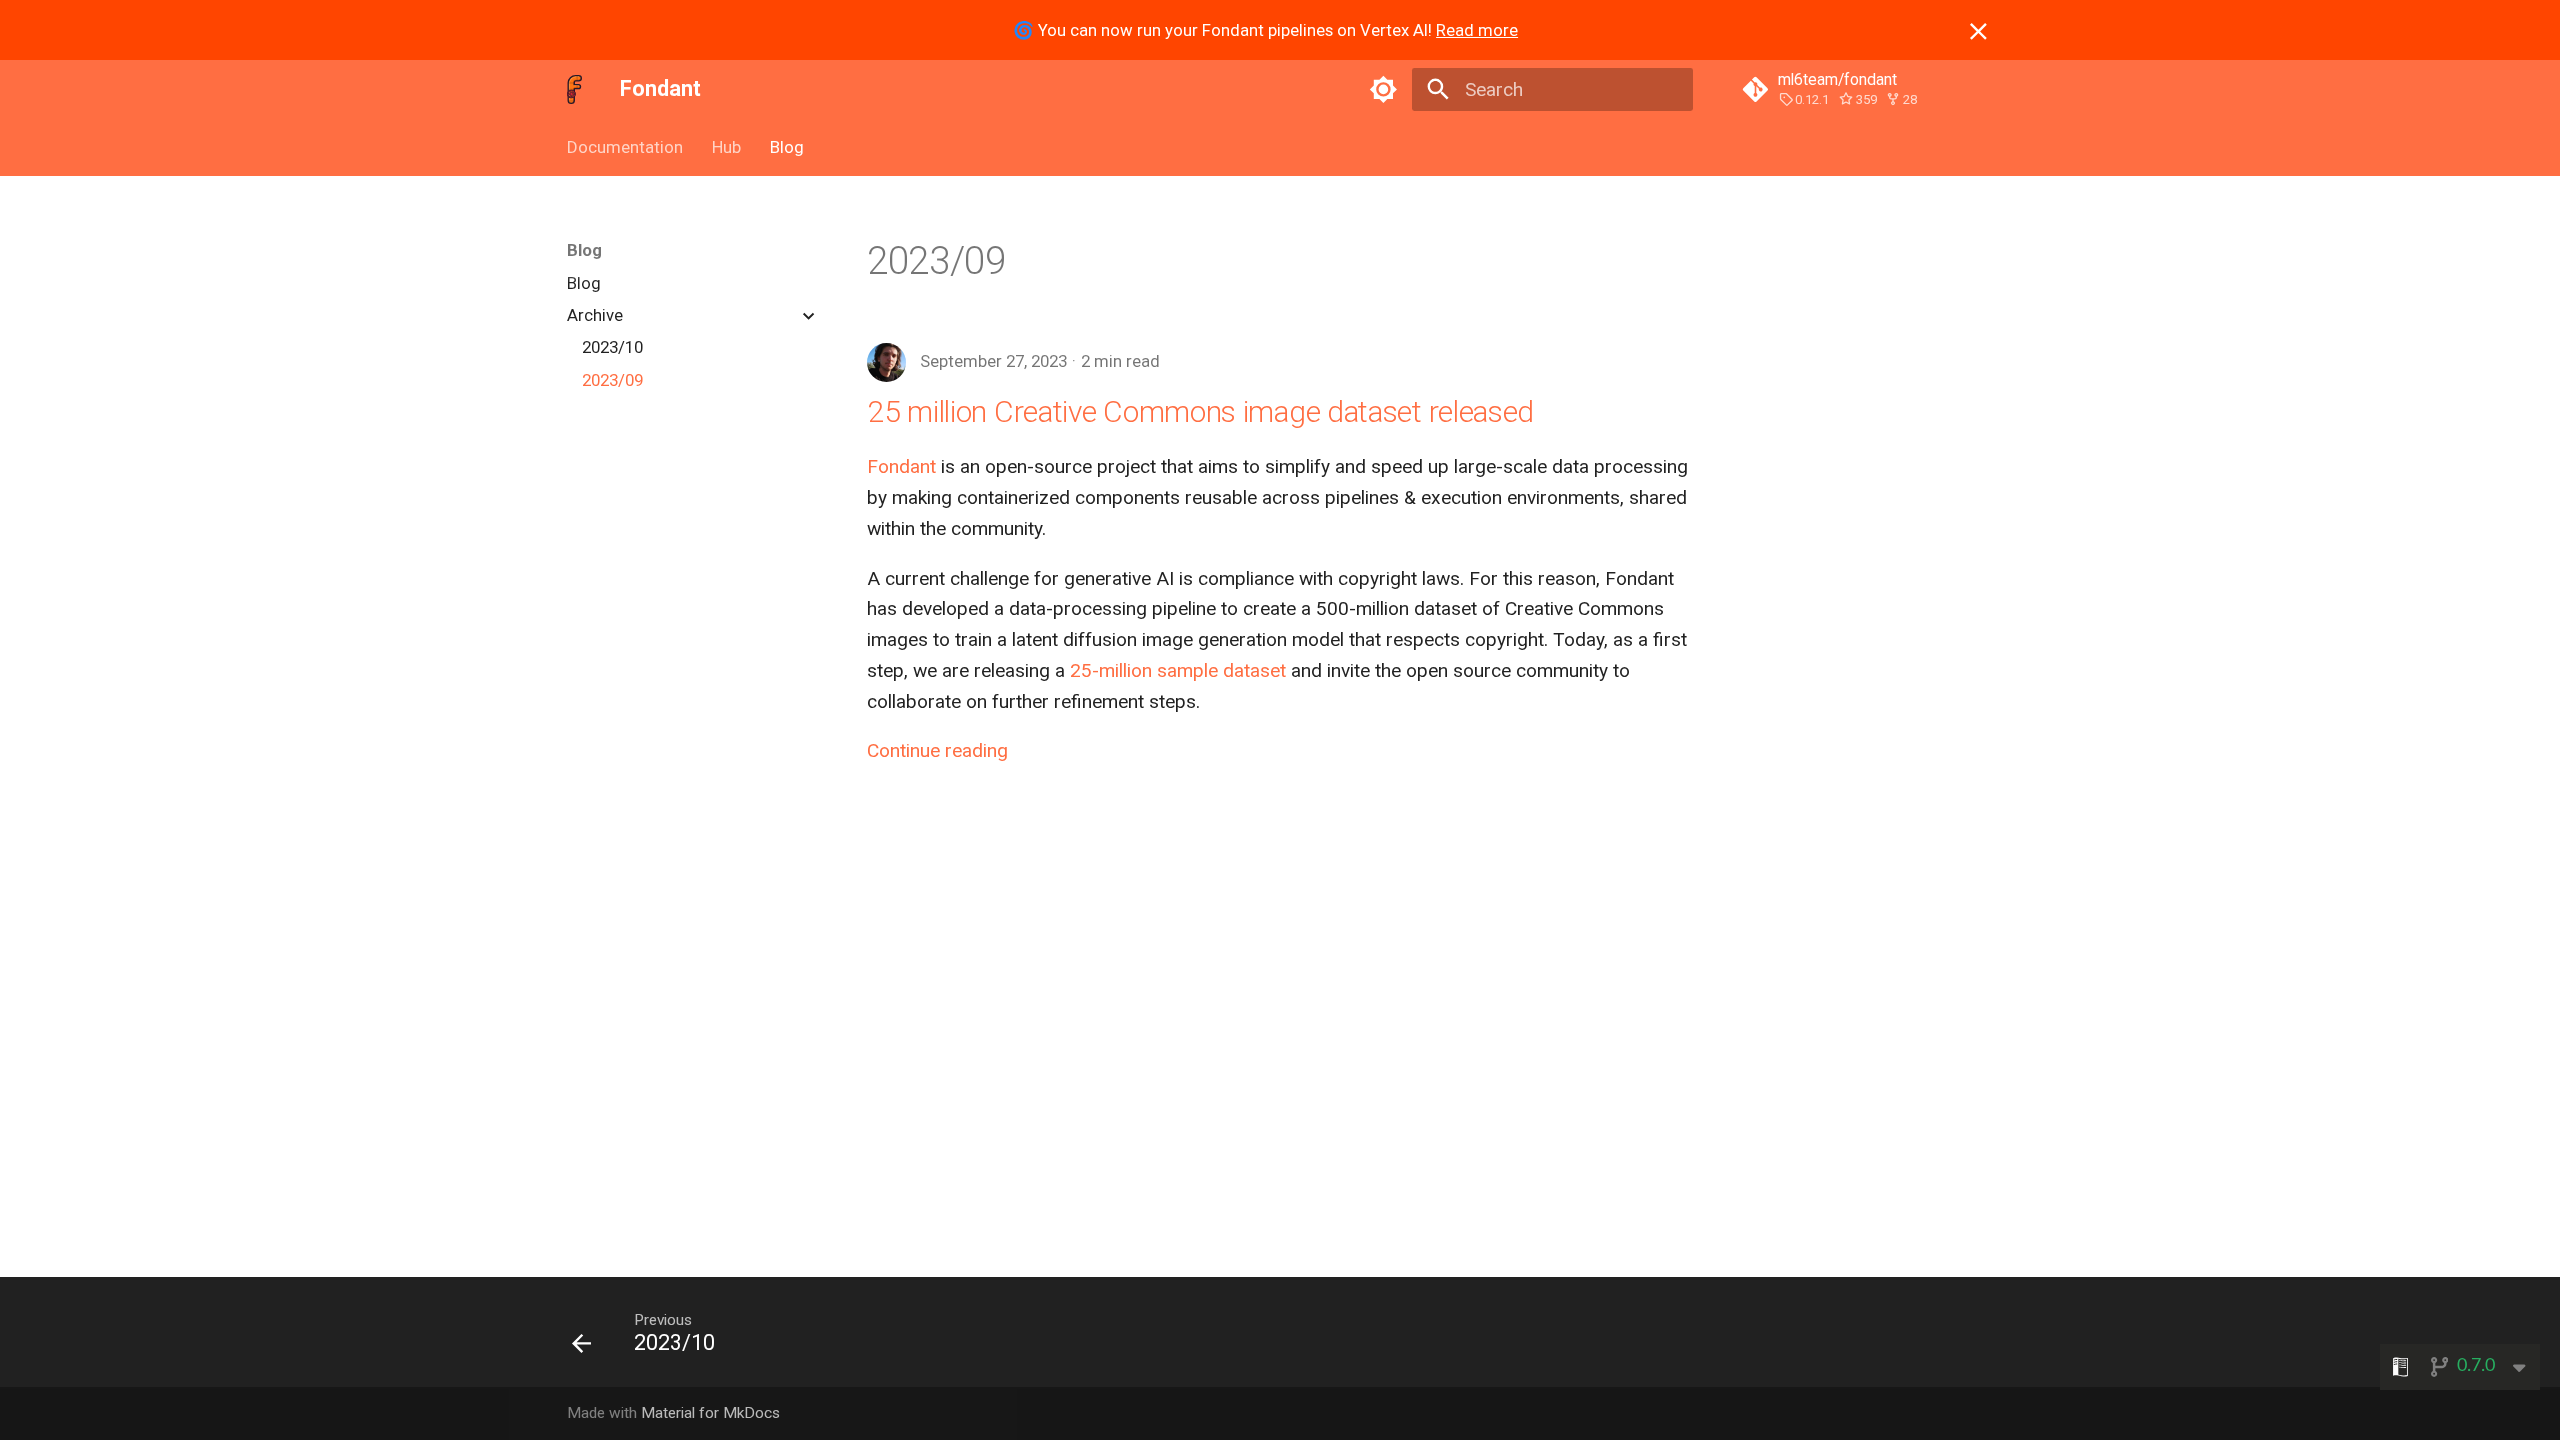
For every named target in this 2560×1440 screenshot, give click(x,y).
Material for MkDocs (710, 1413)
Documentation (625, 147)
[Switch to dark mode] (1383, 89)
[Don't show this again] (1978, 31)
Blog (787, 147)
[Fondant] (575, 89)
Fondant (901, 466)
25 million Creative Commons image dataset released (1200, 411)
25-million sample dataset (1178, 670)
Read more (1477, 30)
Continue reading (937, 750)
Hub (726, 147)
